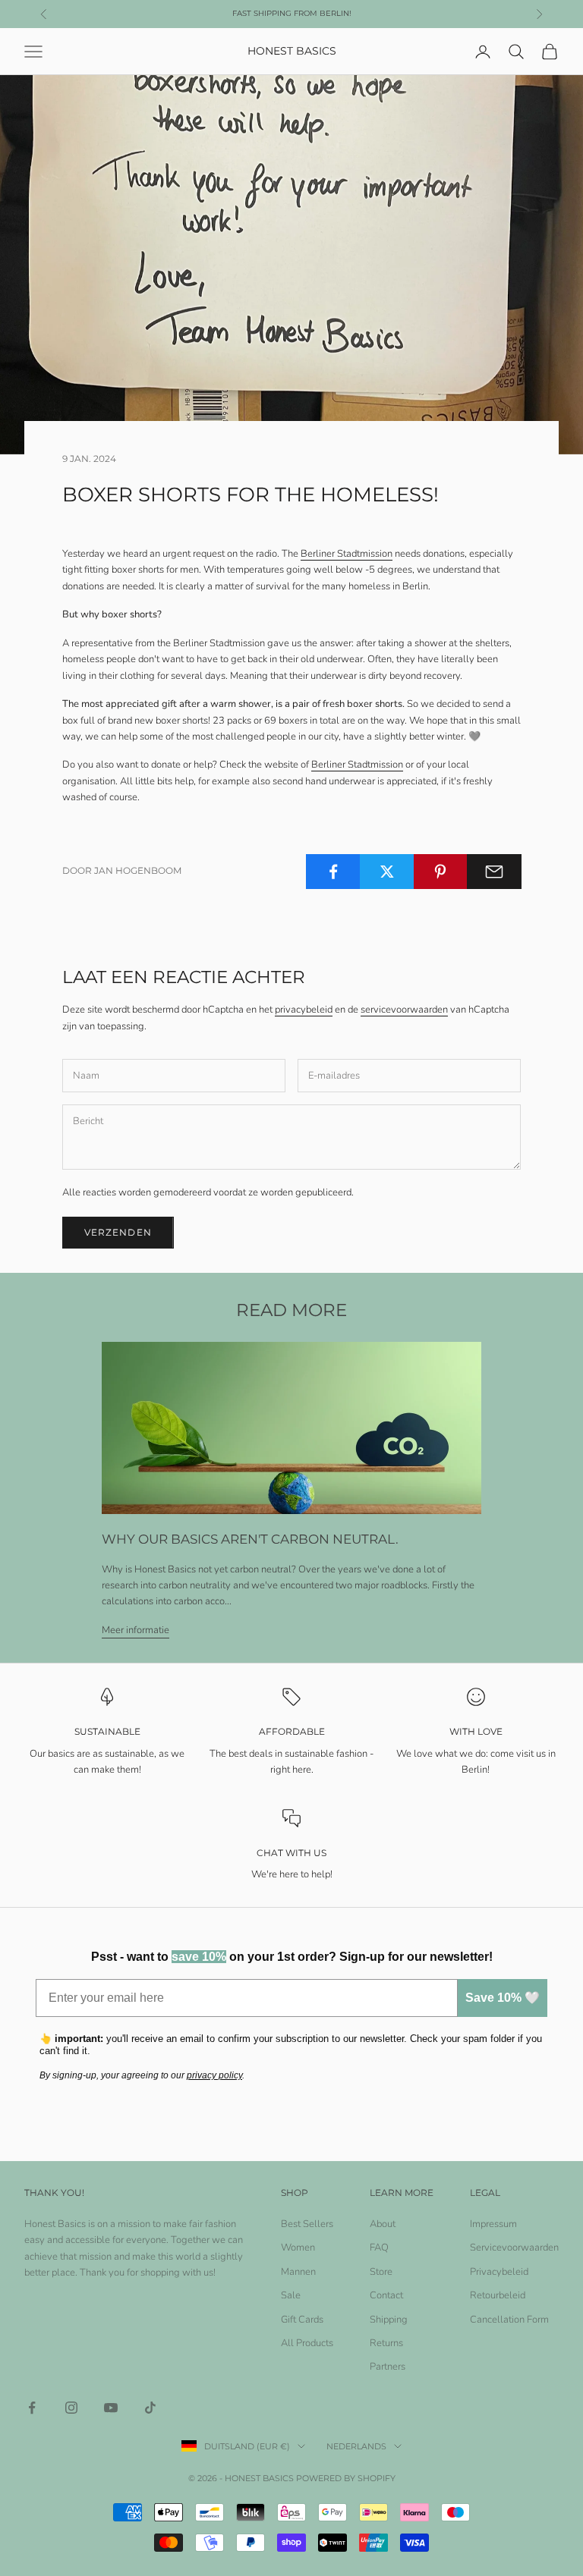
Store (381, 2272)
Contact (386, 2295)
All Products (307, 2343)
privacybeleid (304, 1010)
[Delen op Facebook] (333, 872)
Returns (386, 2343)
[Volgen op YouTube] (111, 2408)
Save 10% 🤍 (503, 1998)
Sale (291, 2295)
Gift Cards (302, 2320)
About (383, 2224)
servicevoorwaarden (404, 1010)
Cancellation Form (509, 2320)
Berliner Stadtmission (347, 554)
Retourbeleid (498, 2295)
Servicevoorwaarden (514, 2248)
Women (298, 2248)
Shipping (389, 2320)
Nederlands (356, 2446)
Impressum (493, 2224)
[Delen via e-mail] (494, 872)
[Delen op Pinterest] (441, 872)
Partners (388, 2367)
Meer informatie (136, 1630)
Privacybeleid (499, 2272)
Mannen (298, 2272)
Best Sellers (307, 2224)
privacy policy (214, 2075)
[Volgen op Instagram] (71, 2408)
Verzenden (118, 1232)
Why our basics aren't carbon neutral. (250, 1539)
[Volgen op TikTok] (150, 2408)
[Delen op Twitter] (387, 872)
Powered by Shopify (346, 2478)
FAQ (379, 2248)
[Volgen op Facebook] (32, 2408)
